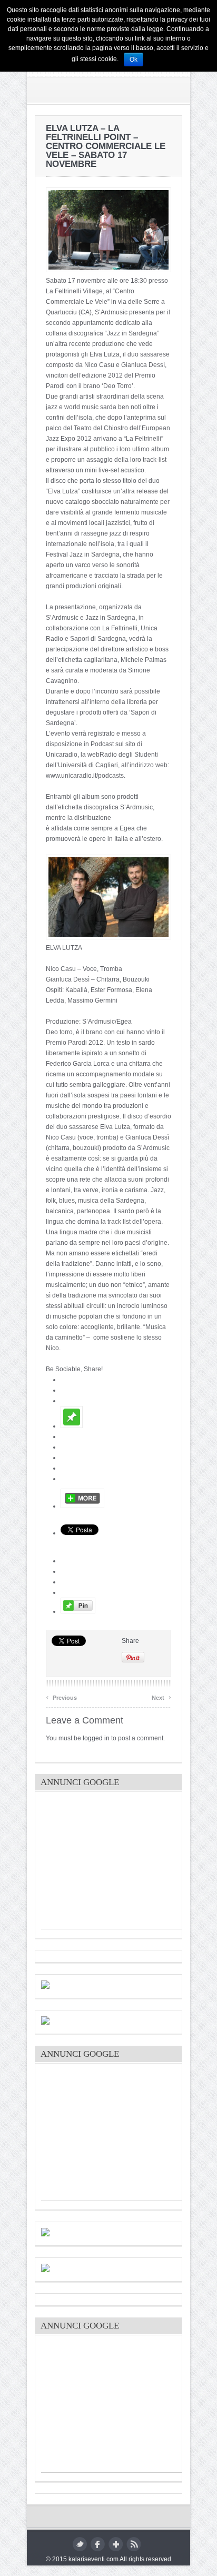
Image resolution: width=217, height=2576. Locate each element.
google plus (116, 2544)
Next (161, 1696)
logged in (96, 1738)
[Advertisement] (120, 1863)
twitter (80, 2544)
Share (130, 1641)
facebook (98, 2544)
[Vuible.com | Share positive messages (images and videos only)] (72, 1426)
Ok (134, 60)
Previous (61, 1696)
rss (134, 2544)
